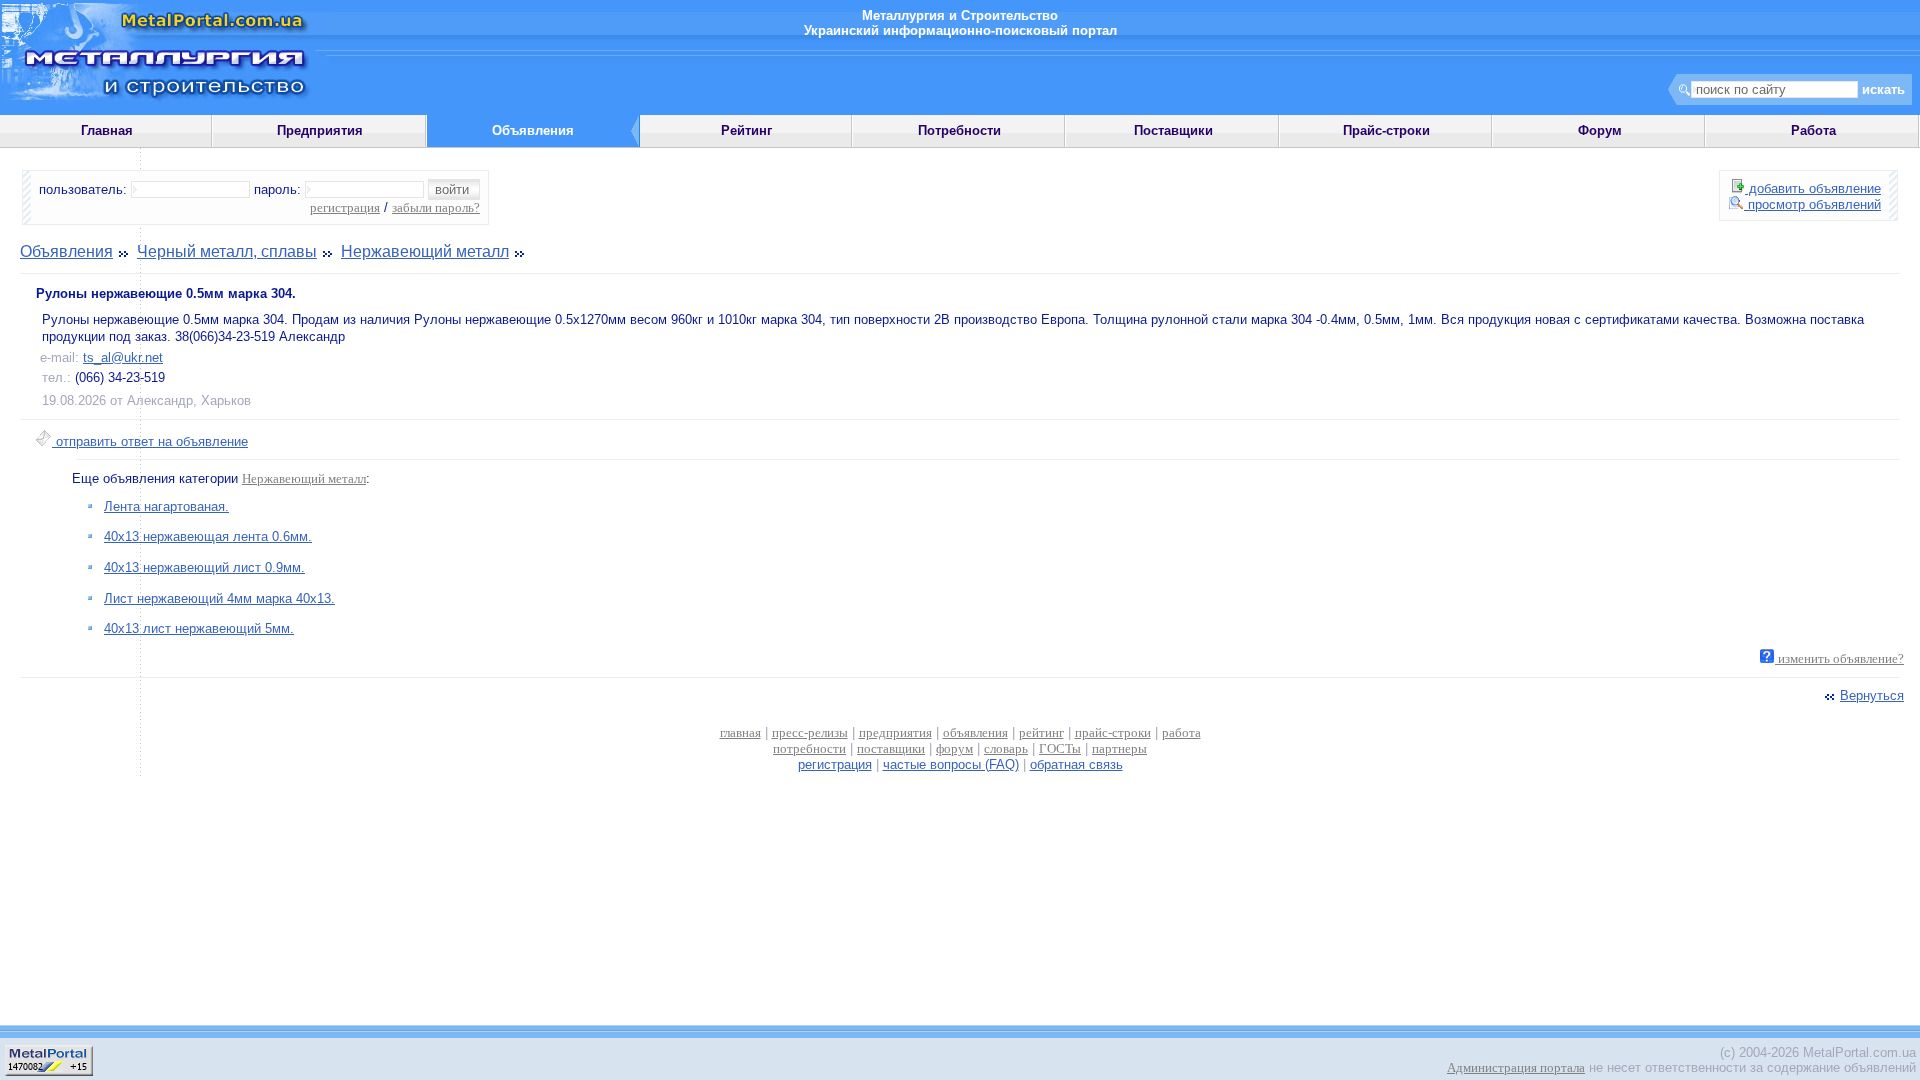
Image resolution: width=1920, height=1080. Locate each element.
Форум (1600, 130)
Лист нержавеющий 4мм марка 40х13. (219, 598)
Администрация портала (1516, 1067)
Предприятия (320, 130)
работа (1181, 732)
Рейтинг (746, 130)
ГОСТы (1060, 748)
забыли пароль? (436, 207)
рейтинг (1041, 732)
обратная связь (1076, 764)
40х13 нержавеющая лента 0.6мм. (208, 536)
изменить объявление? (1839, 658)
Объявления (66, 251)
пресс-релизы (810, 732)
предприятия (895, 732)
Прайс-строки (1386, 130)
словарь (1006, 748)
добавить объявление (1813, 188)
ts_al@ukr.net (123, 357)
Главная (107, 130)
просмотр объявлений (1812, 204)
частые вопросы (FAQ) (951, 764)
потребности (809, 748)
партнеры (1119, 748)
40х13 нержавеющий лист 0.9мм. (204, 567)
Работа (1813, 130)
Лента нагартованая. (166, 506)
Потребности (959, 130)
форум (954, 748)
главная (740, 732)
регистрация (345, 207)
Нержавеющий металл (425, 251)
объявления (975, 732)
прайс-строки (1113, 732)
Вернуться (1872, 695)
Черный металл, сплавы (227, 251)
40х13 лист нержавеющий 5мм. (199, 628)
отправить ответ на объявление (150, 441)
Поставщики (1173, 130)
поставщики (891, 748)
